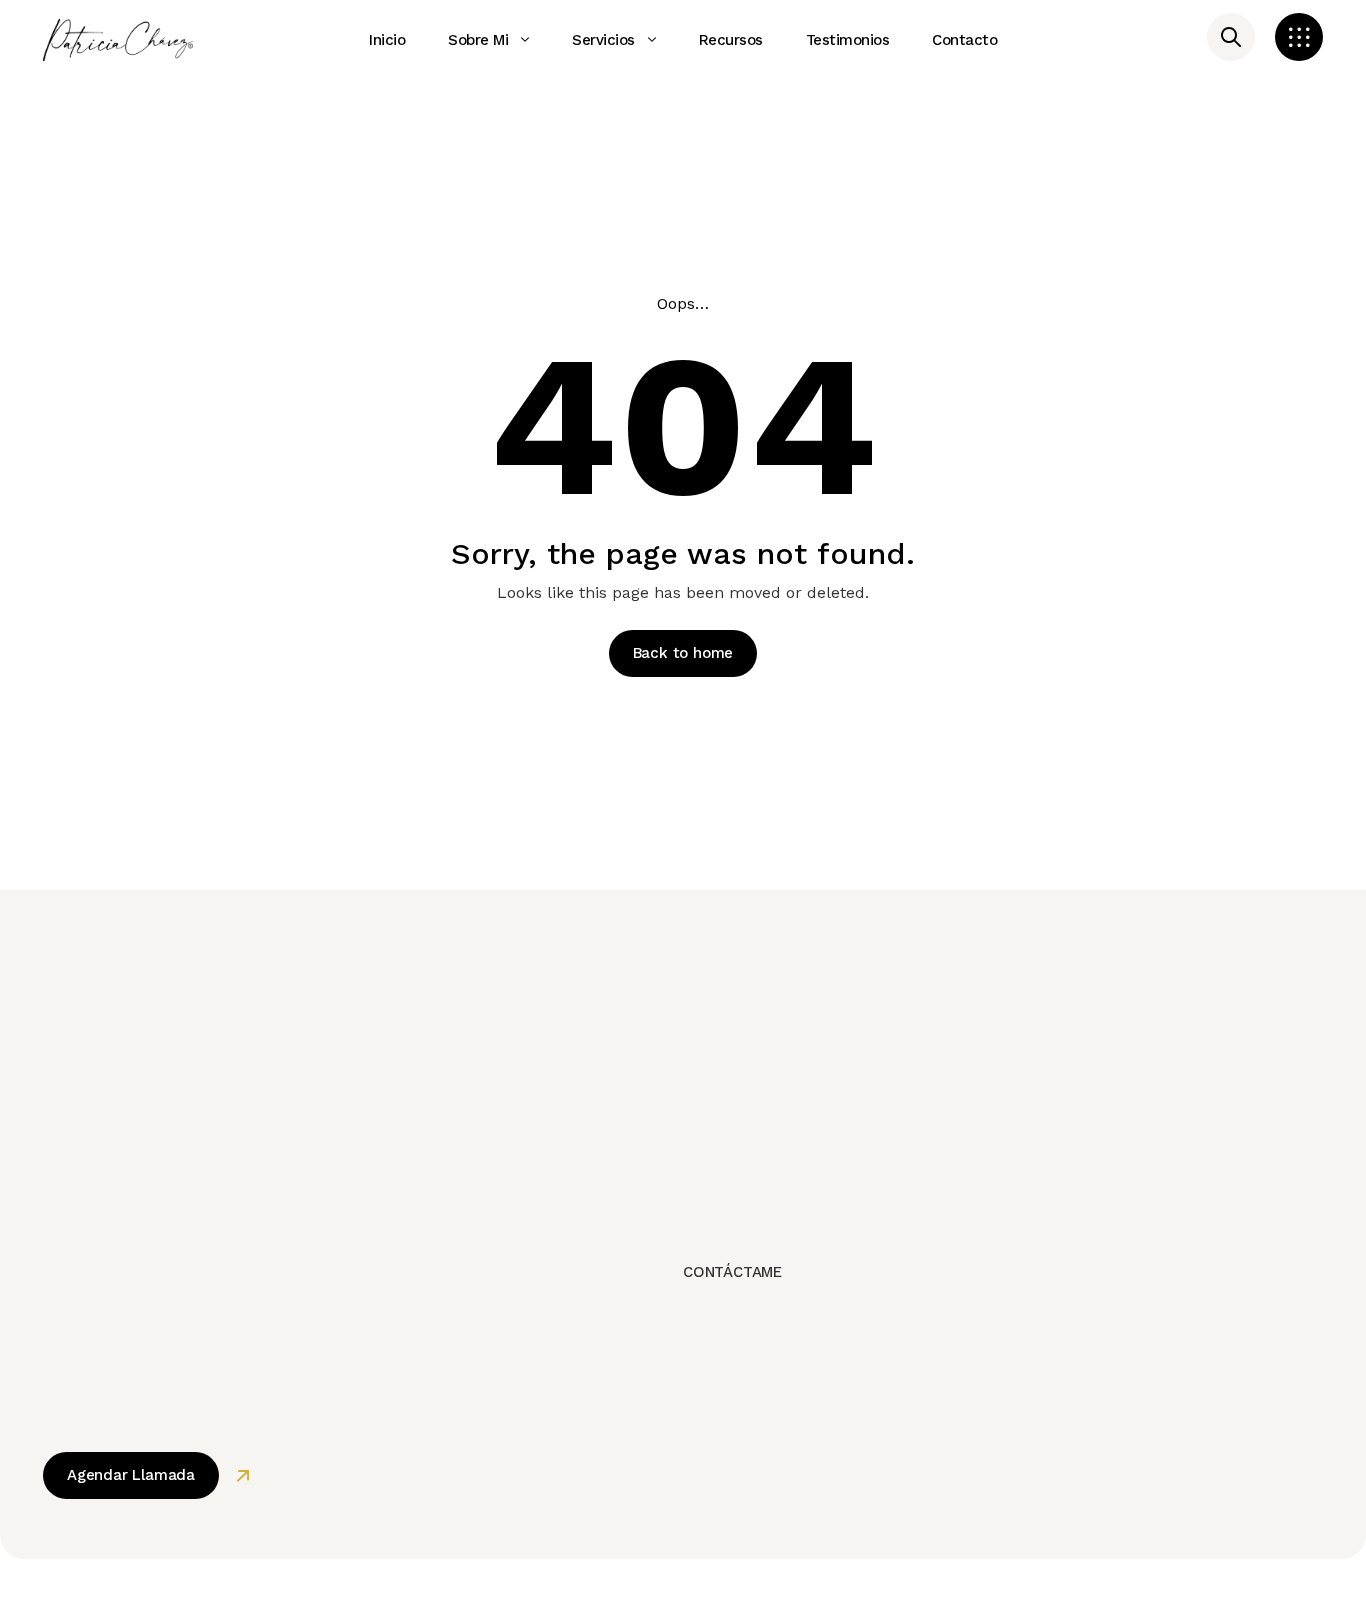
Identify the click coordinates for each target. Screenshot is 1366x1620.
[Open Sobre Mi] (525, 40)
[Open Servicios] (652, 40)
